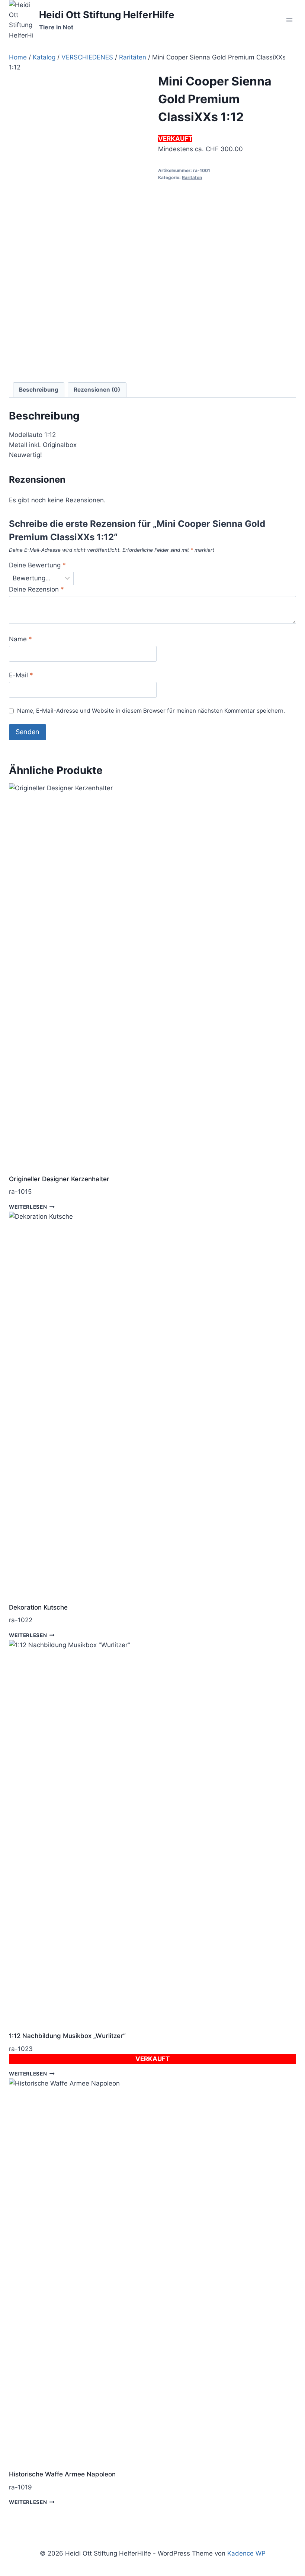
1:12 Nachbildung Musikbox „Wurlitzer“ (67, 2036)
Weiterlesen (28, 1206)
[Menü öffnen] (289, 20)
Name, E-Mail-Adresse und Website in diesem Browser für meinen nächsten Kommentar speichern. (151, 711)
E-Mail (21, 675)
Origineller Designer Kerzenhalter (59, 1179)
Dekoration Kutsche (38, 1607)
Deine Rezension (36, 589)
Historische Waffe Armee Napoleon (62, 2474)
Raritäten (192, 177)
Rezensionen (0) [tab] (97, 390)
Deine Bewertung (37, 565)
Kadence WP (246, 2553)
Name (20, 639)
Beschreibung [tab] (39, 390)
